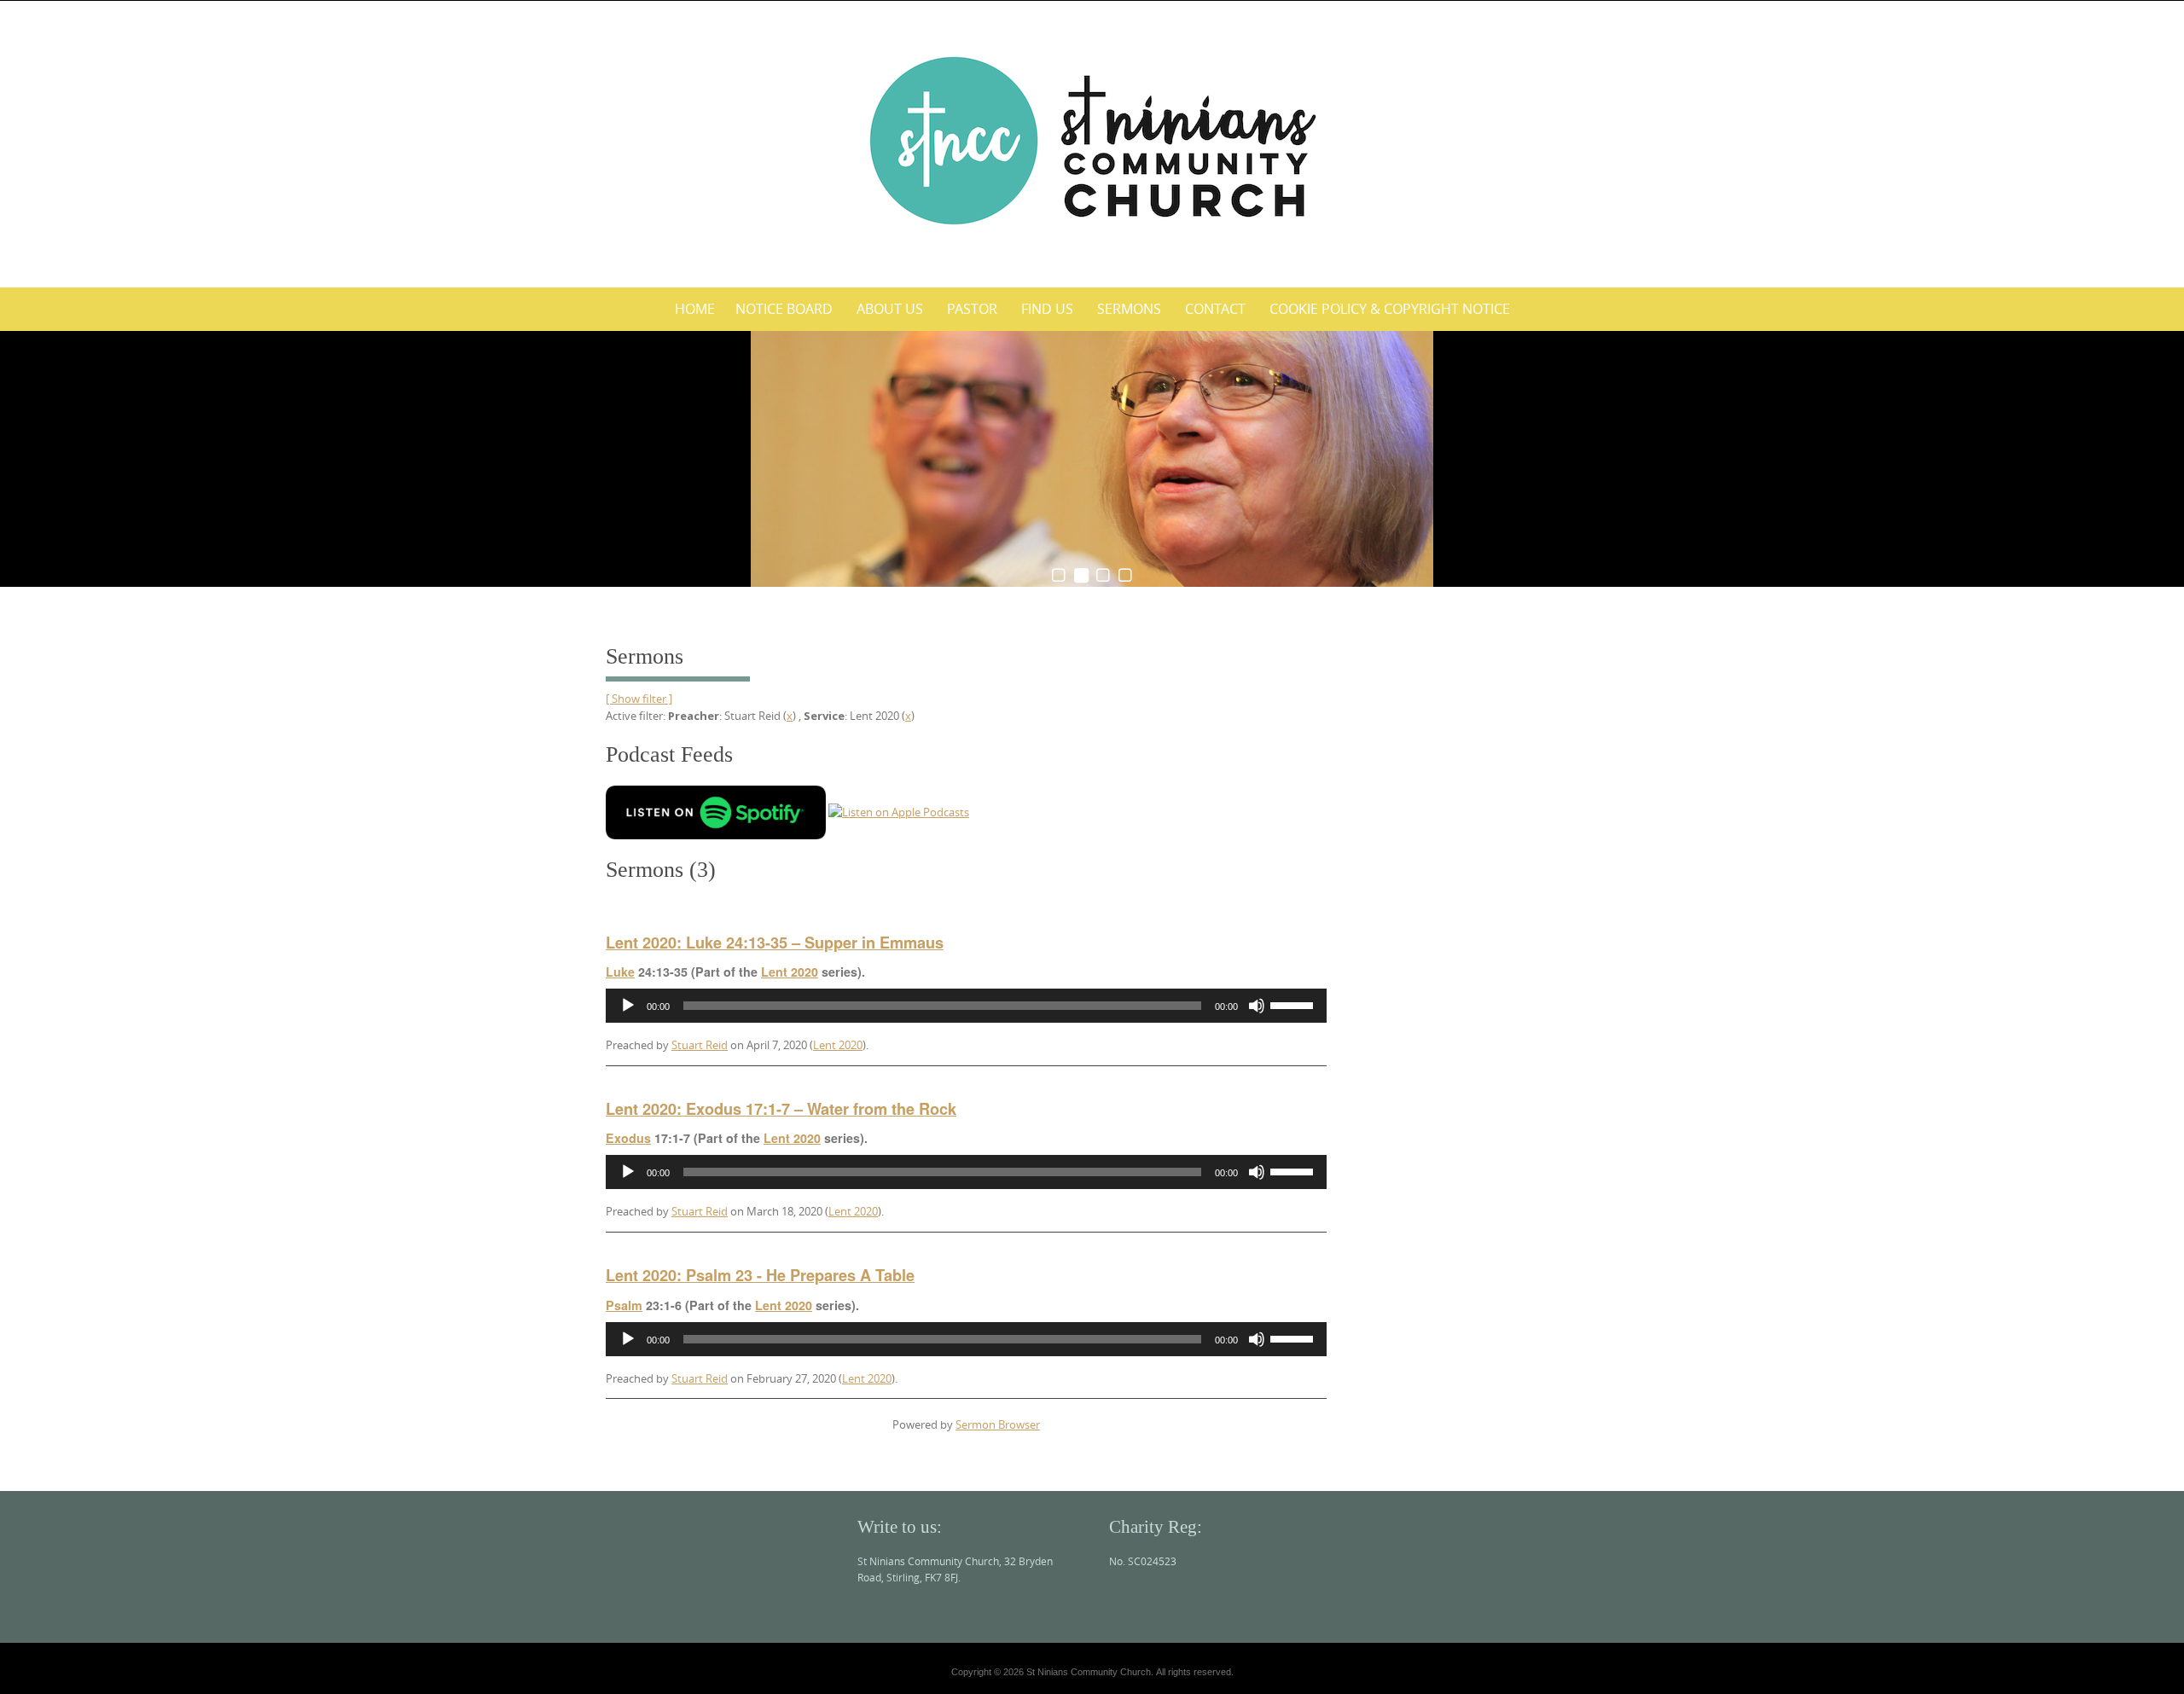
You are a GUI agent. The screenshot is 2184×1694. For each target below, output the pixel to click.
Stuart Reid (700, 1045)
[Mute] (1257, 1006)
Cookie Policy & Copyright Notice (1390, 309)
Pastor (972, 309)
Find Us (1047, 309)
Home (695, 309)
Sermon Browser (998, 1424)
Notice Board (784, 309)
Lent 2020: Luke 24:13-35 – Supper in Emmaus (775, 943)
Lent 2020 (790, 972)
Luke (620, 972)
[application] (966, 1006)
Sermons (1129, 309)
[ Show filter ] (639, 699)
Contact (1215, 309)
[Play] (628, 1006)
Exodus (628, 1138)
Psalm (624, 1305)
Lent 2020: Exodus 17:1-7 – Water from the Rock (781, 1109)
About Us (890, 309)
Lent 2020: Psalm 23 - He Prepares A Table (760, 1275)
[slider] (1294, 1004)
